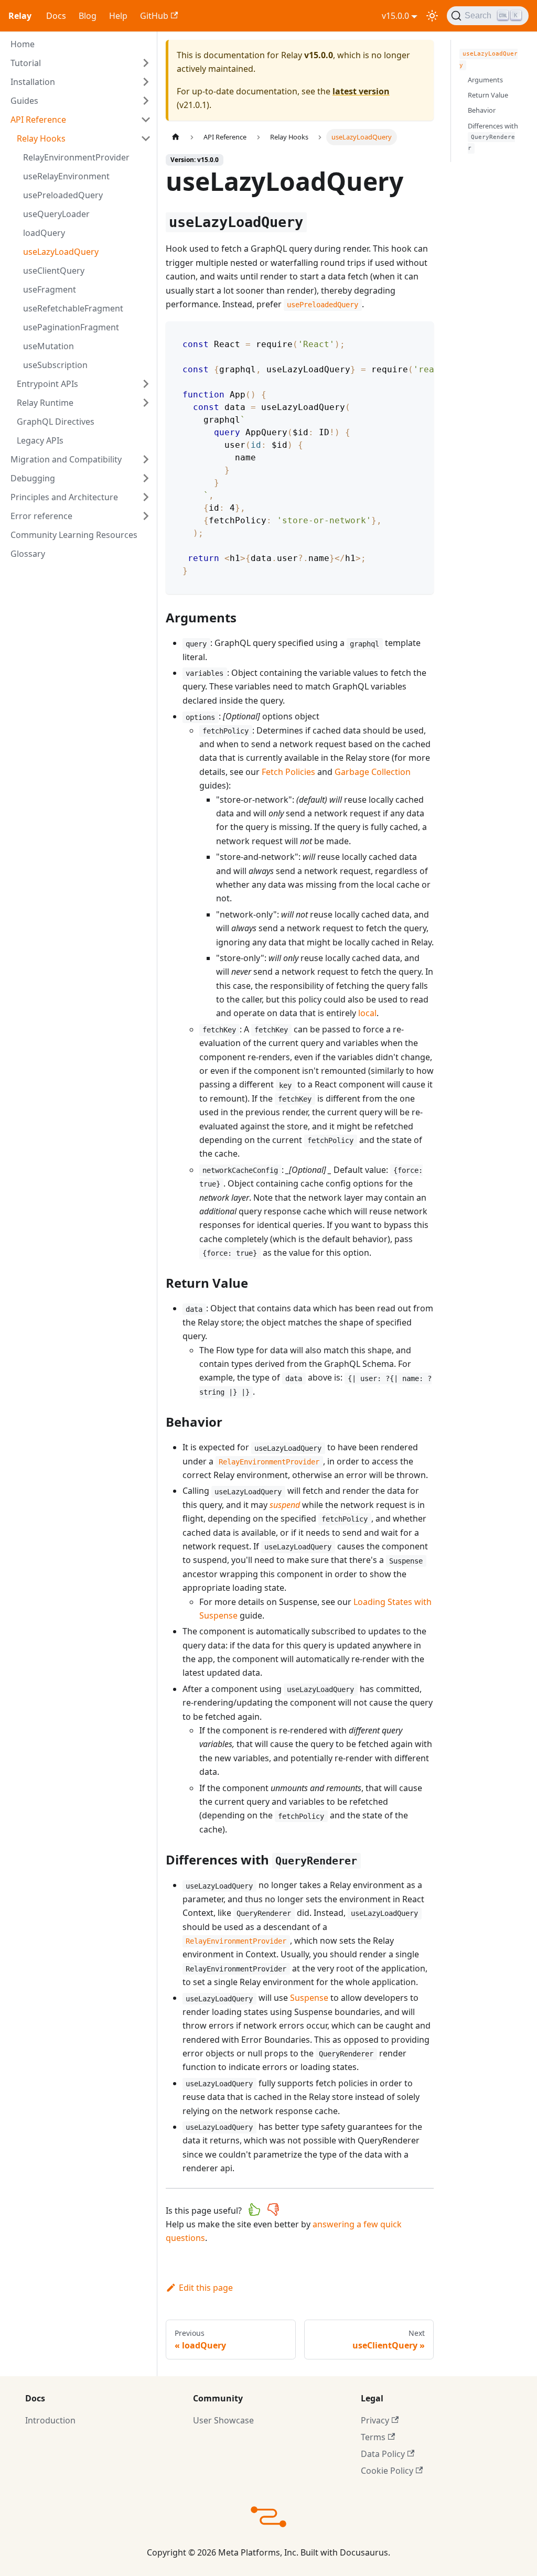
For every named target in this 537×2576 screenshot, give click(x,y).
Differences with (493, 137)
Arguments (485, 80)
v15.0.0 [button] (395, 16)
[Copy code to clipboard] (421, 335)
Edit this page (206, 2288)
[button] (81, 63)
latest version (361, 91)
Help (118, 16)
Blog (88, 16)
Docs (56, 16)
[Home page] (176, 137)
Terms (373, 2437)
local (367, 1013)
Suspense (309, 1998)
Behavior (482, 110)
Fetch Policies (288, 772)
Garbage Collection (373, 772)
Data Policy (383, 2454)
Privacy (375, 2420)
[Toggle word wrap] (402, 335)
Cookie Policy (387, 2471)
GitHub (154, 16)
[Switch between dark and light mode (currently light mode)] (432, 16)
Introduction (50, 2420)
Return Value (488, 95)
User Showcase (223, 2420)
